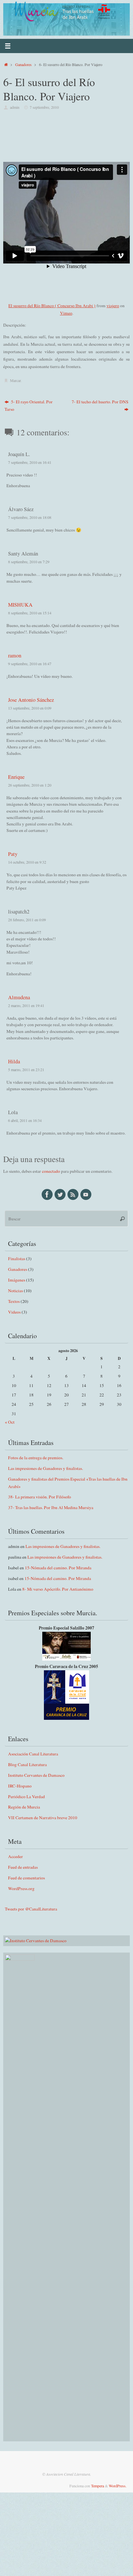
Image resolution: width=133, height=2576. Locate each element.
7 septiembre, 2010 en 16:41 (30, 462)
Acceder (15, 1856)
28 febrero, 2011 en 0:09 (27, 920)
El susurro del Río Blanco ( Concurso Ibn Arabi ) (52, 306)
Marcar (15, 380)
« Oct (10, 1422)
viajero (113, 306)
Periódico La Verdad (26, 1797)
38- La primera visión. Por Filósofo (40, 1497)
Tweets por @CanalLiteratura (31, 1909)
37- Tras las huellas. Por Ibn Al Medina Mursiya (51, 1507)
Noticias (15, 1291)
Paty (13, 854)
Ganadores (23, 64)
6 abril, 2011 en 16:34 (25, 1120)
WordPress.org (21, 1888)
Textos (14, 1301)
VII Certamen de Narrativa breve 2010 (43, 1818)
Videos (14, 1312)
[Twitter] (60, 1194)
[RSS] (73, 1194)
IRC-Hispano (20, 1786)
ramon (15, 655)
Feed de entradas (23, 1867)
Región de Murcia (24, 1807)
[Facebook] (47, 1194)
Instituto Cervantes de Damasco (36, 1775)
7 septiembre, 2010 (44, 107)
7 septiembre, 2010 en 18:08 (30, 517)
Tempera (97, 2486)
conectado (51, 1171)
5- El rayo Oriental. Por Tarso (29, 405)
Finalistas (17, 1259)
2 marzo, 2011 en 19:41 (26, 1005)
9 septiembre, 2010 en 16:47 (30, 664)
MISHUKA (20, 605)
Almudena (19, 997)
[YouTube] (86, 1194)
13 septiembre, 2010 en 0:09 (30, 708)
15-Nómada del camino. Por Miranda (58, 1568)
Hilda (14, 1061)
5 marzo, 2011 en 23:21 (26, 1070)
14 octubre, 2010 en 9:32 (27, 862)
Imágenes (17, 1280)
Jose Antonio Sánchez (31, 700)
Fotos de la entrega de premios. (36, 1458)
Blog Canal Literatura (27, 1764)
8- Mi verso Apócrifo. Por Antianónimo (58, 1589)
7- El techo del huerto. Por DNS (100, 402)
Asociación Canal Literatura (33, 1754)
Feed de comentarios (26, 1878)
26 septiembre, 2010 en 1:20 (30, 785)
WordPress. (118, 2486)
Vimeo (66, 313)
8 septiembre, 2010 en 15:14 (30, 613)
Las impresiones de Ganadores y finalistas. (46, 1468)
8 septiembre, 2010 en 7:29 (29, 562)
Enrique (16, 777)
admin (15, 107)
